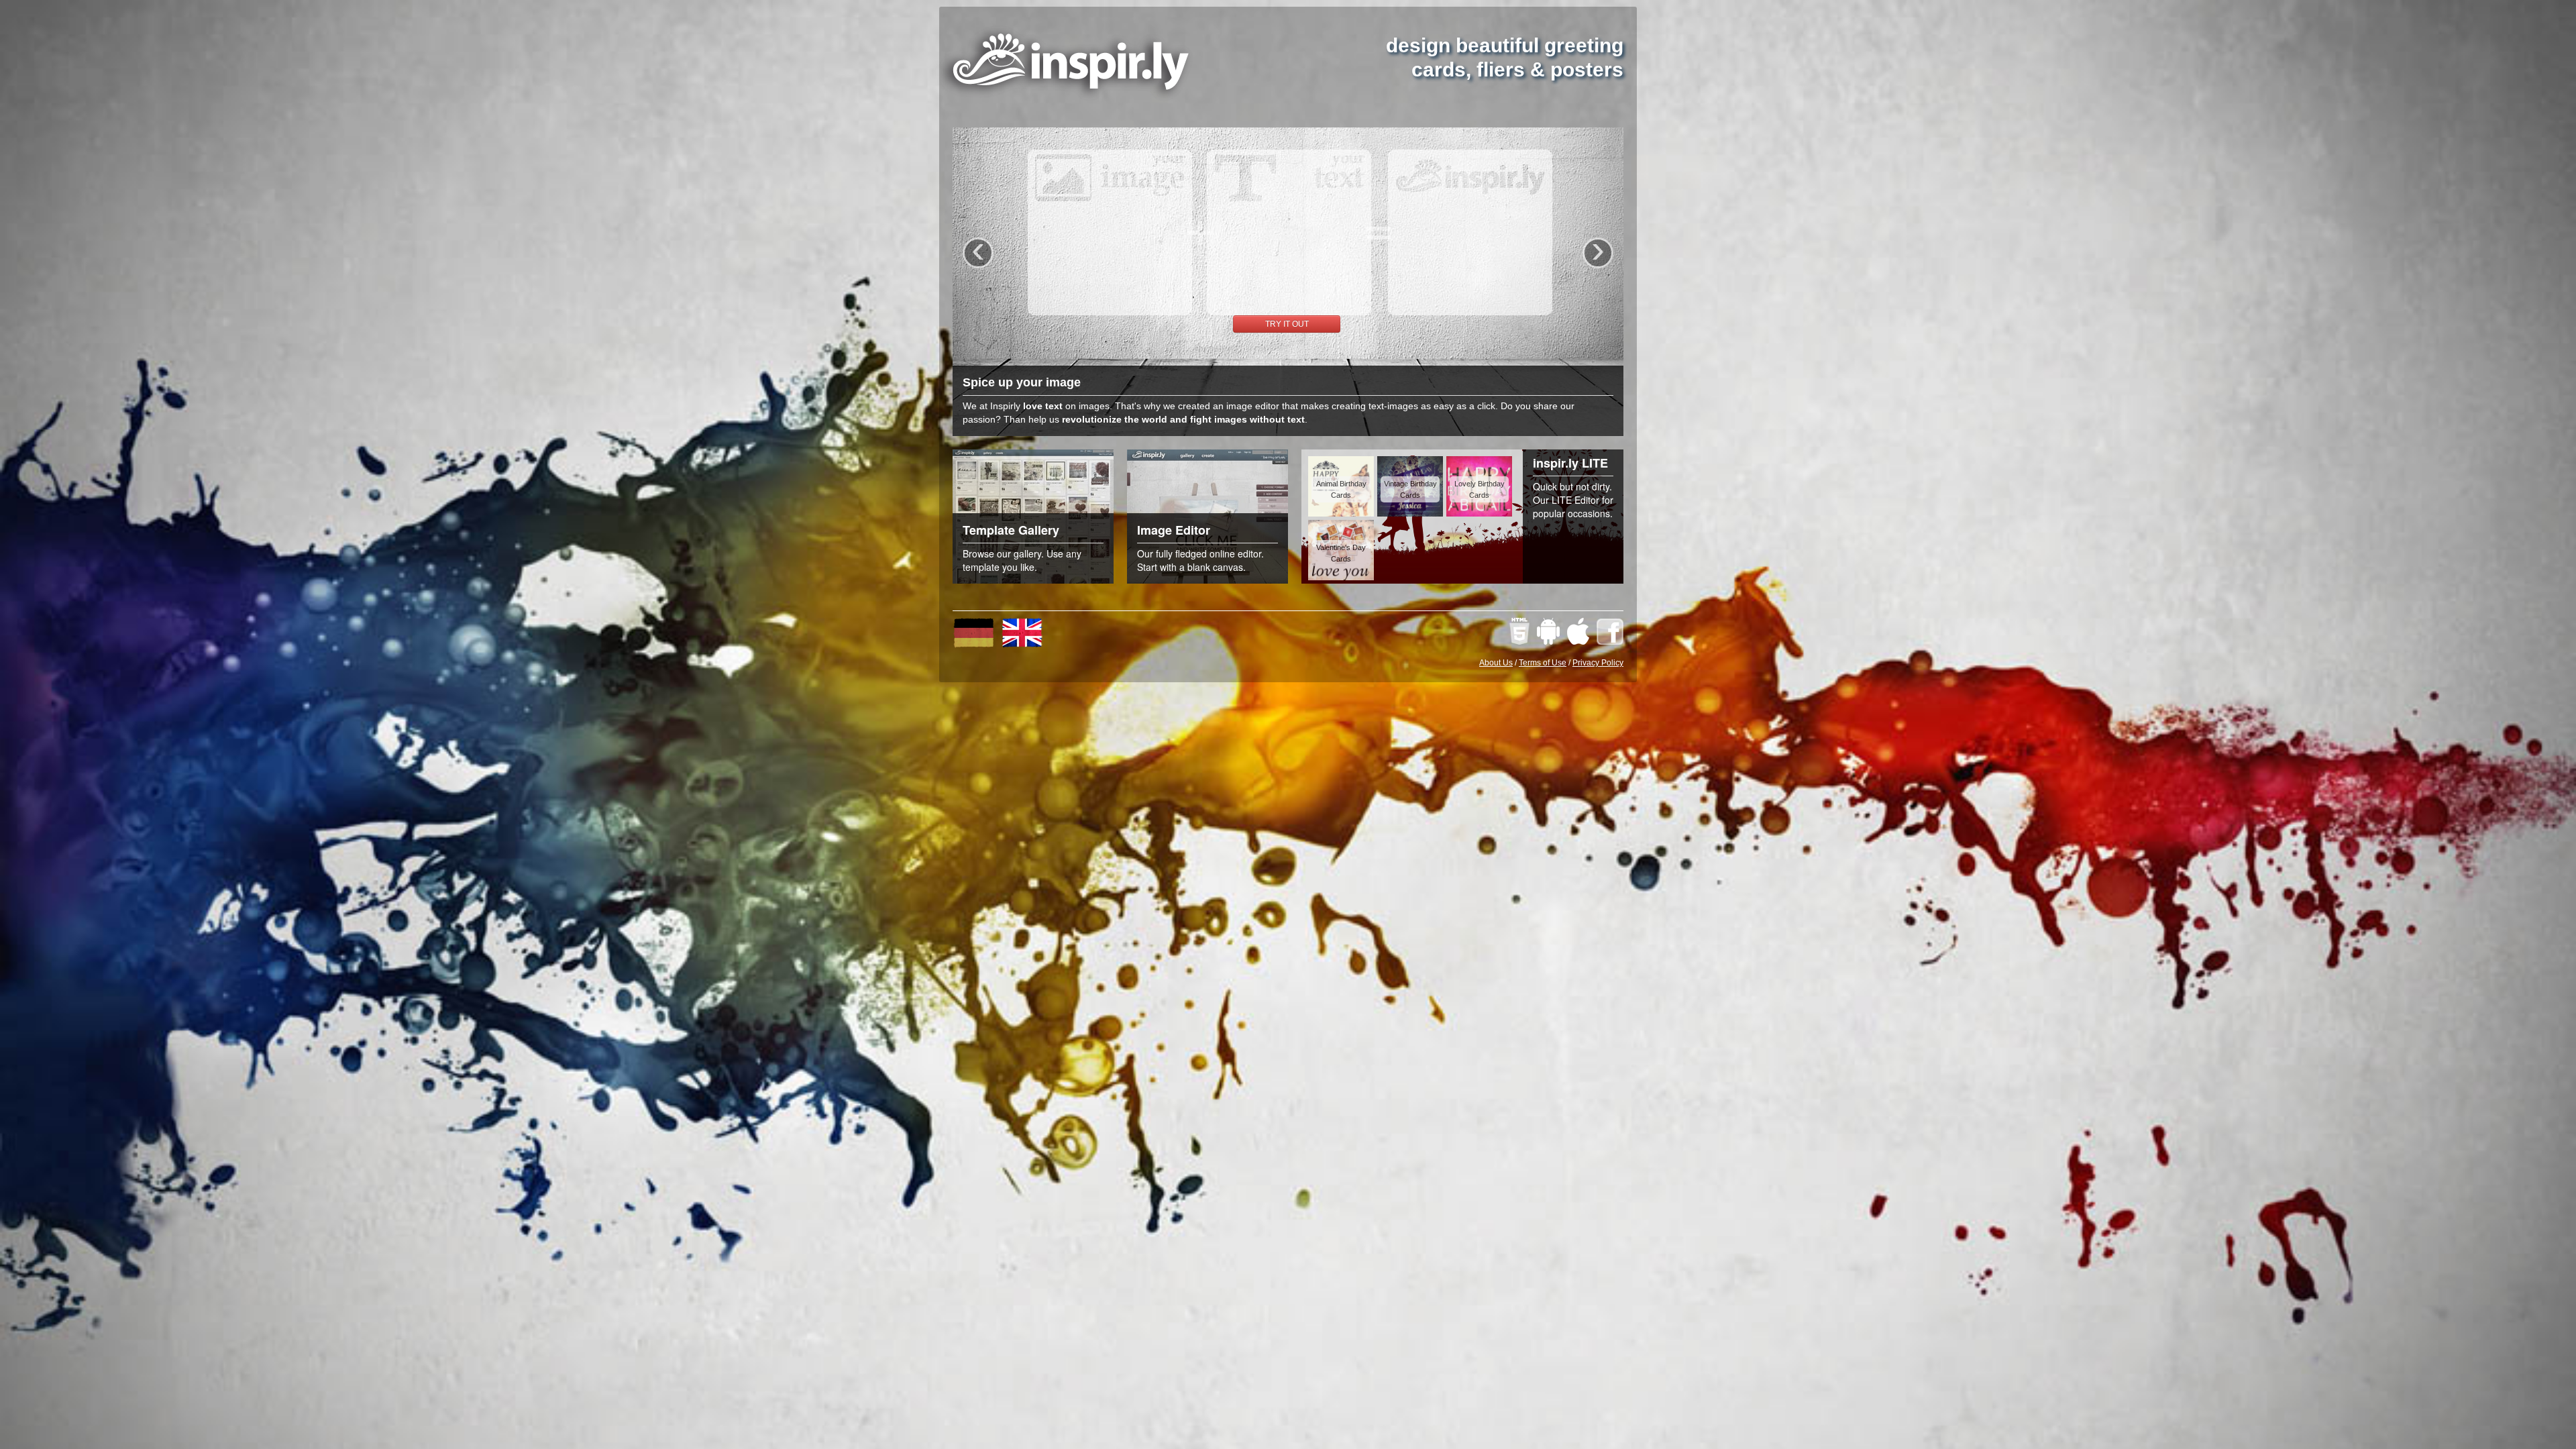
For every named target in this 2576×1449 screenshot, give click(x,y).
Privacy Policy (1598, 663)
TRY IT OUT (1287, 324)
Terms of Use (1543, 663)
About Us (1496, 663)
